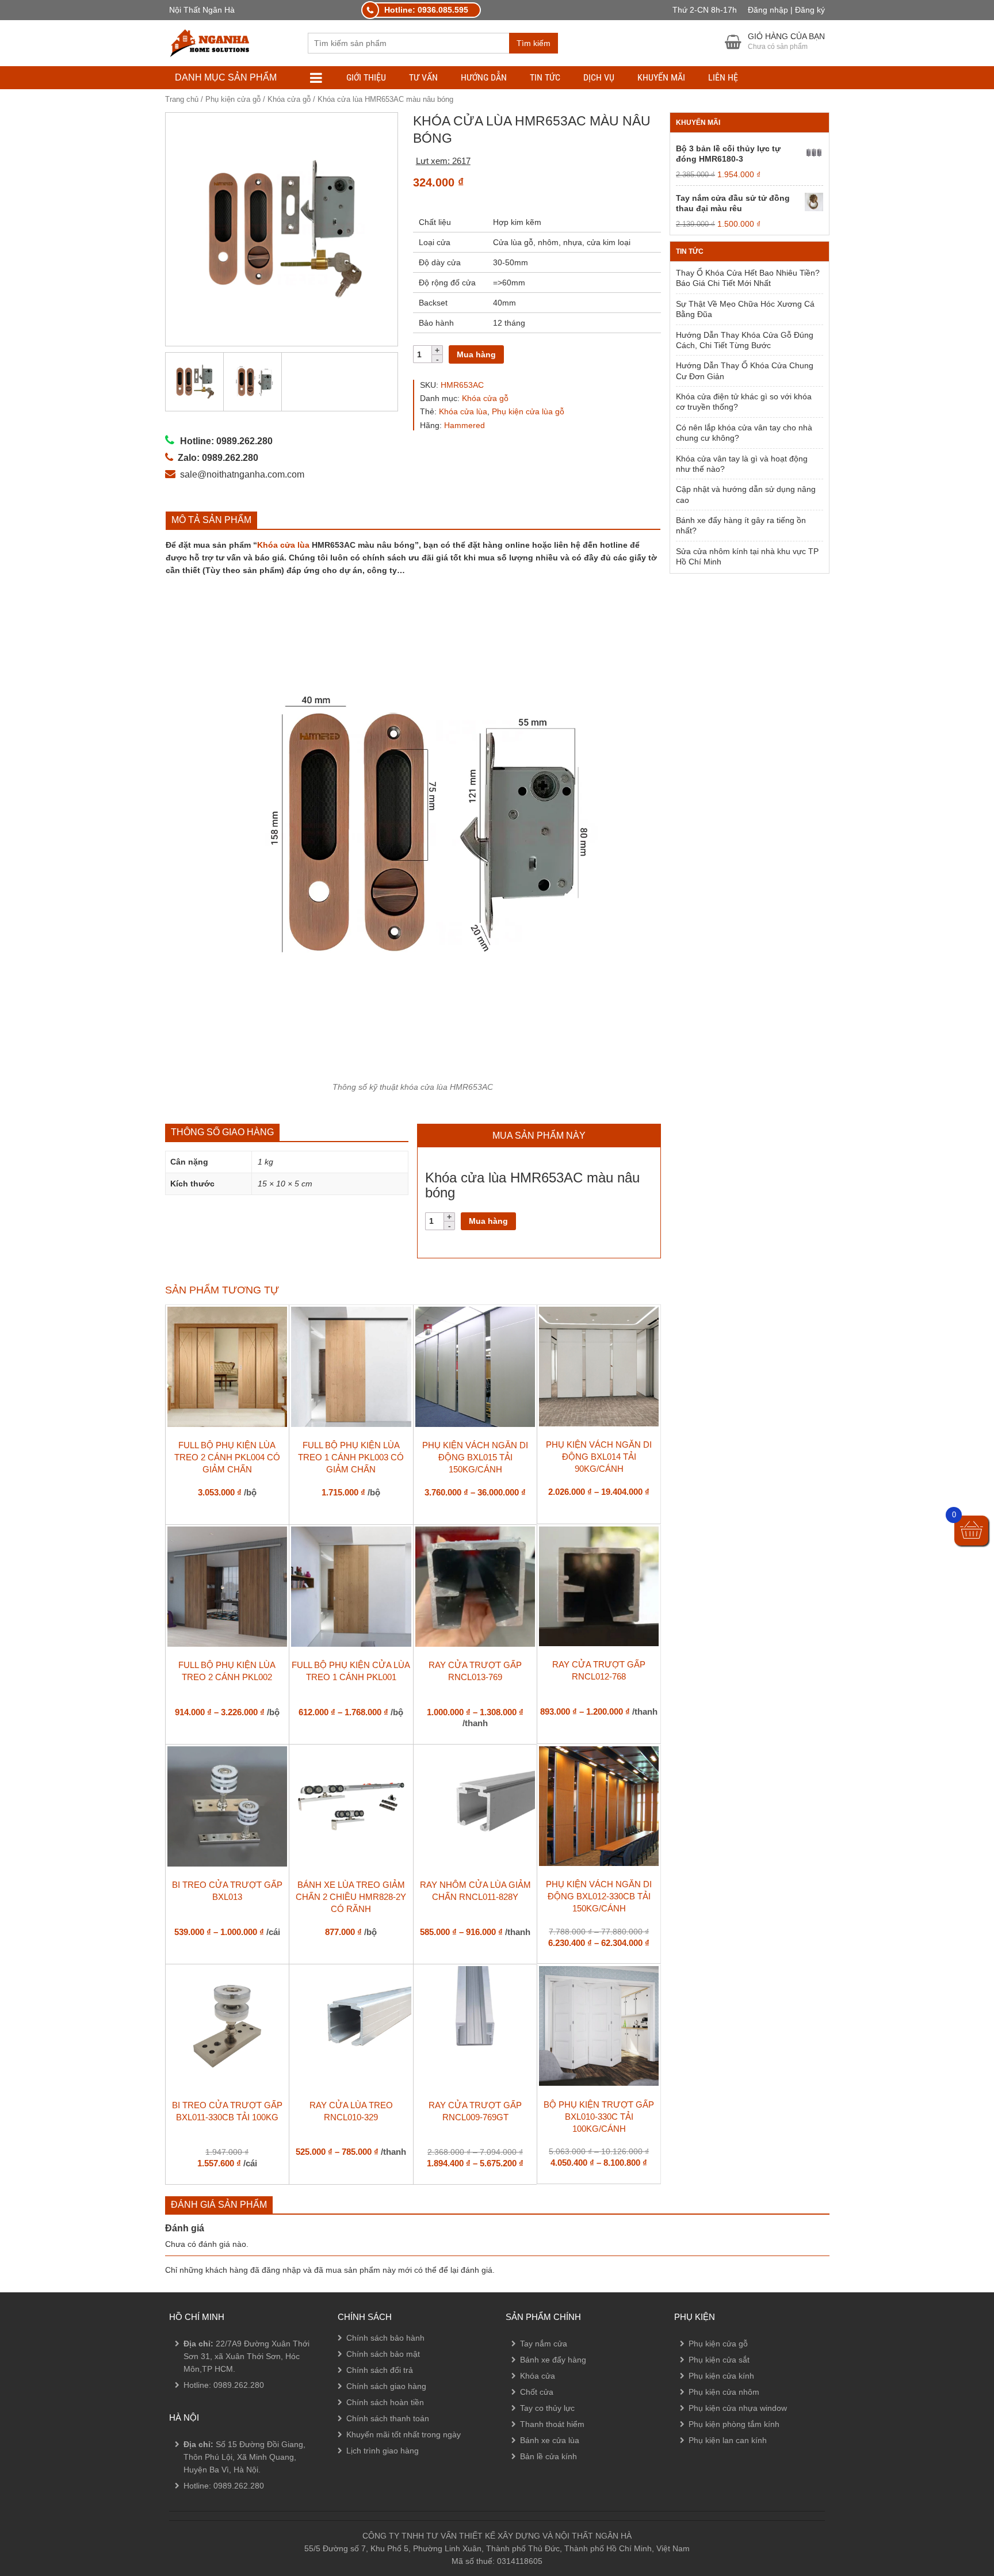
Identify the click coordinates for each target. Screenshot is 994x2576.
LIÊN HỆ (723, 77)
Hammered (464, 425)
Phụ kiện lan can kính (728, 2440)
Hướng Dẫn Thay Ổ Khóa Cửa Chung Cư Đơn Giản (745, 371)
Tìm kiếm (534, 43)
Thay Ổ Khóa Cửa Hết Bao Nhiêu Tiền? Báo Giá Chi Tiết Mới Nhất (748, 278)
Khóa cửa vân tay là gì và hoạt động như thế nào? (742, 464)
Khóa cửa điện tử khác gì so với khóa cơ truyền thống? (744, 402)
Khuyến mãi (661, 77)
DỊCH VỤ (599, 77)
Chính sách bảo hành (385, 2338)
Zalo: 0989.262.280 (54, 2505)
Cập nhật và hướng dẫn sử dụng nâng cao (746, 494)
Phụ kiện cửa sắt (719, 2360)
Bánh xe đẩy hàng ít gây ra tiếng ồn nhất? (741, 525)
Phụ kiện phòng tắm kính (734, 2424)
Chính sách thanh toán (388, 2418)
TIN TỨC (545, 77)
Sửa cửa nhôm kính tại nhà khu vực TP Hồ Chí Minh (747, 556)
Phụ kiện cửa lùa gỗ (528, 411)
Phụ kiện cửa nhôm (724, 2392)
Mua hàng (476, 354)
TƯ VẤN (423, 77)
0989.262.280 (239, 2385)
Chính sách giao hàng (386, 2386)
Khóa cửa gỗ (289, 99)
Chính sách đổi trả (380, 2370)
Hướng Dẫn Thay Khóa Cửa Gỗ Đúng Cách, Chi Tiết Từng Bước (745, 340)
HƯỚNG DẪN (484, 77)
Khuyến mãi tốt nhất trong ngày (404, 2434)
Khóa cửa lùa (463, 411)
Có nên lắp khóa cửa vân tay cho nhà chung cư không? (744, 433)
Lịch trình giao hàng (383, 2451)
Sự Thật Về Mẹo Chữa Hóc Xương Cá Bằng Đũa (745, 309)
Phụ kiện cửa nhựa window (738, 2408)
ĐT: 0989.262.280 (50, 2474)
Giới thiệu (366, 77)
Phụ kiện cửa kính (721, 2376)
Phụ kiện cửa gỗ (233, 99)
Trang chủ (182, 99)
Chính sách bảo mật (383, 2354)
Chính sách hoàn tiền (385, 2402)
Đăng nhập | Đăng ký (786, 10)
